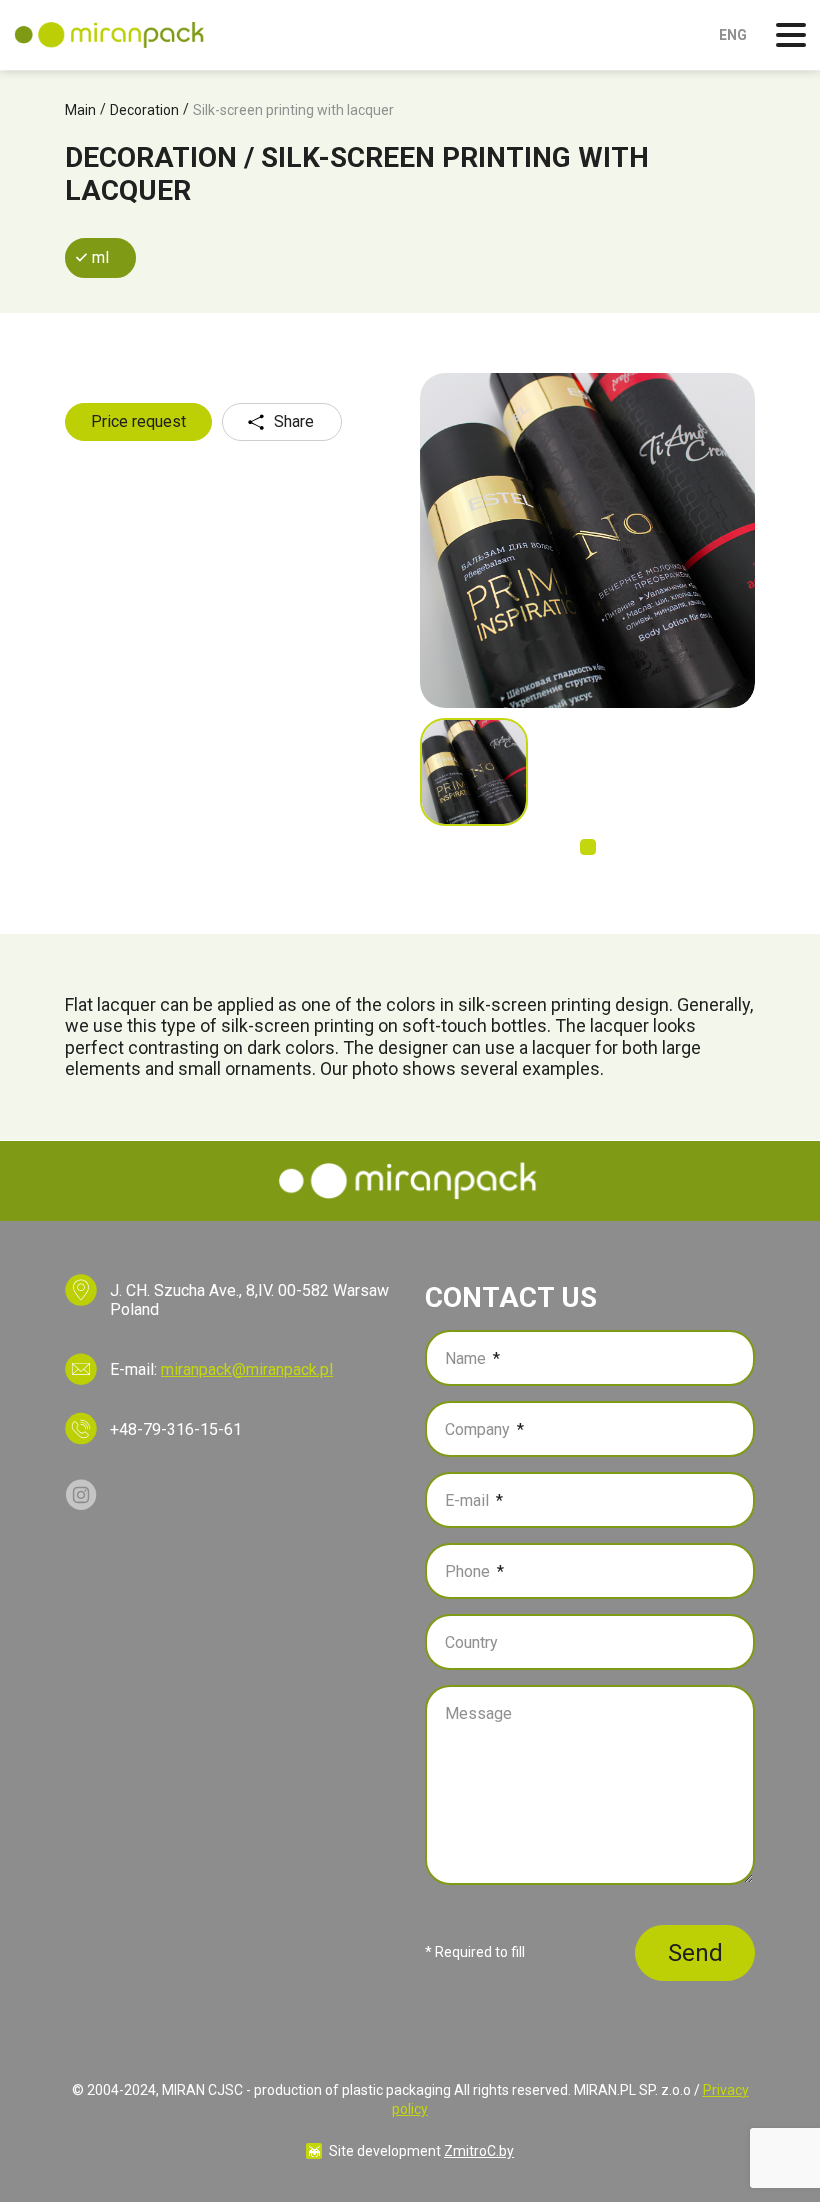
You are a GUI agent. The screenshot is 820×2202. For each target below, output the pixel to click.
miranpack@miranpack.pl (247, 1369)
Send (695, 1953)
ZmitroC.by (479, 2151)
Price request (138, 421)
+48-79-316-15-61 (176, 1429)
